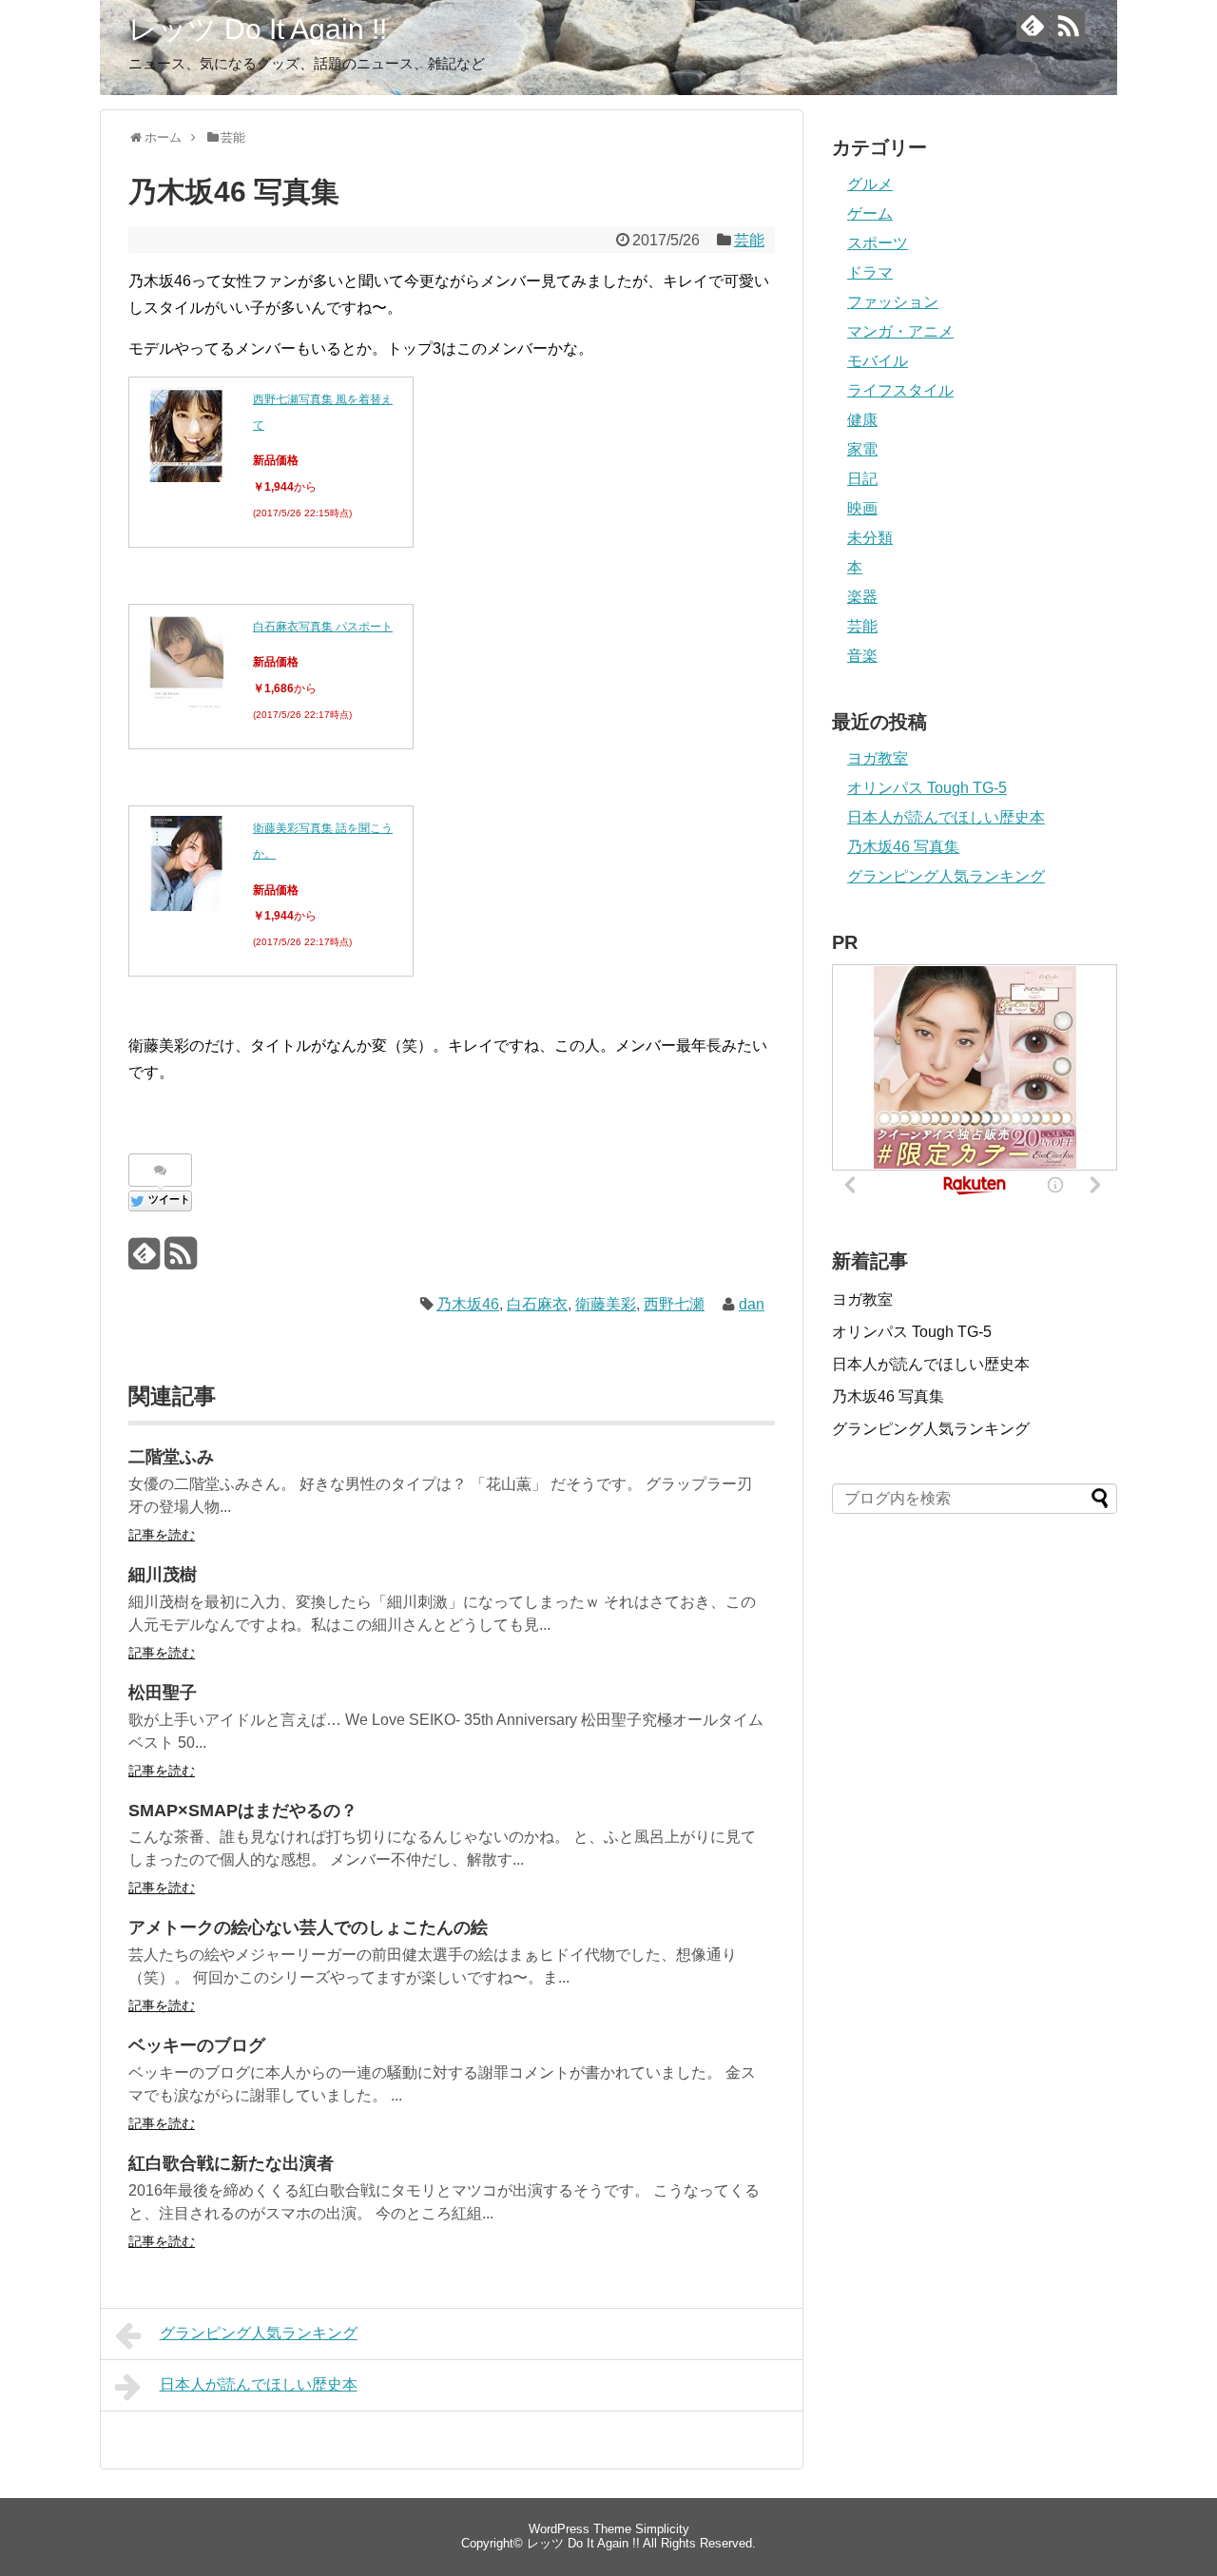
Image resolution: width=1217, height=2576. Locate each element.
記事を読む (162, 1535)
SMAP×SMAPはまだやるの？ (243, 1811)
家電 (862, 449)
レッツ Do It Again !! (258, 29)
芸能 (749, 240)
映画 (862, 508)
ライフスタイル (900, 390)
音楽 (862, 656)
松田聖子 (163, 1693)
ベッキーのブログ (197, 2045)
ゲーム (870, 213)
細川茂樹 (163, 1575)
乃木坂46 (468, 1304)
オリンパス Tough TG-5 (927, 788)
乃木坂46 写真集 (903, 847)
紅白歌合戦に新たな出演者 (231, 2163)
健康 (862, 420)
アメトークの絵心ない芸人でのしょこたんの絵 (308, 1927)
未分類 (870, 538)
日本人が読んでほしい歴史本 (259, 2384)
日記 (862, 479)
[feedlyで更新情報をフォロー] (1032, 33)
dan (752, 1304)
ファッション (893, 302)
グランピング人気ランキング (259, 2333)
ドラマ (870, 272)
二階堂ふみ (171, 1457)
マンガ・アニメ (900, 331)
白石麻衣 (537, 1304)
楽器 (862, 597)
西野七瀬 (674, 1304)
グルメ (870, 184)
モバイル (878, 361)
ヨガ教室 (878, 758)
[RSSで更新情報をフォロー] (1068, 33)
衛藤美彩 (606, 1304)
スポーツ (878, 243)
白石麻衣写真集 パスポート (323, 627)
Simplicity (662, 2529)
